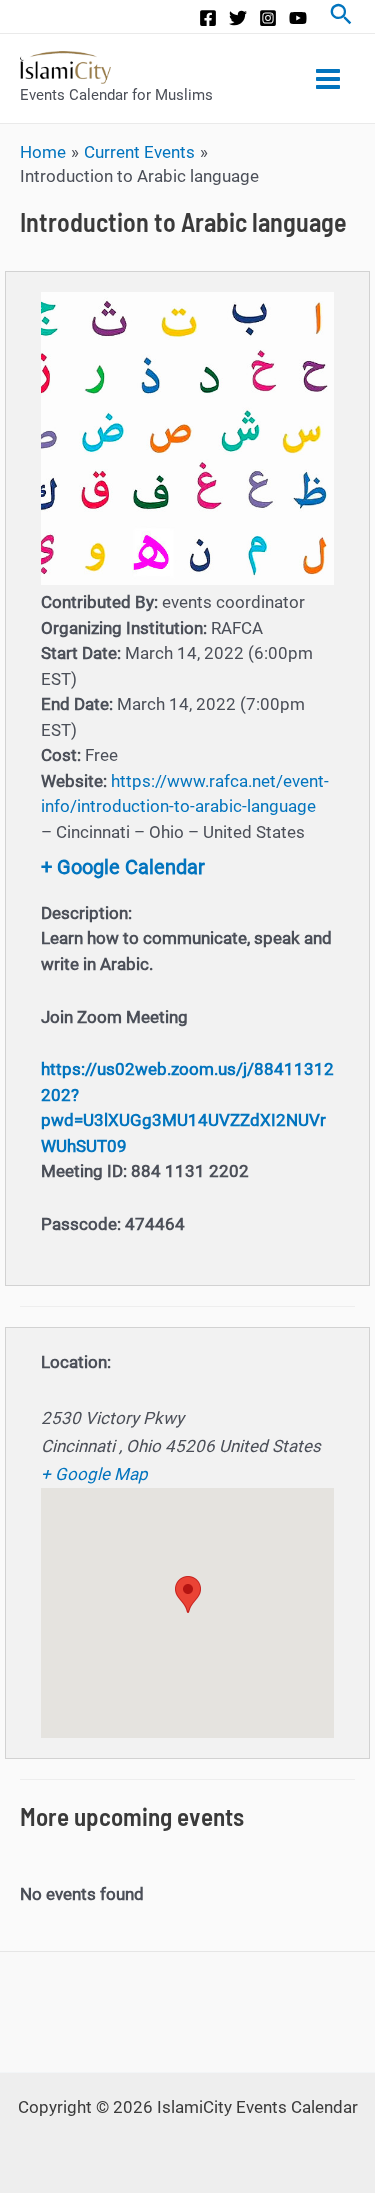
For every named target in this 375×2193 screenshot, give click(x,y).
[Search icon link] (341, 16)
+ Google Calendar (123, 867)
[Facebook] (208, 18)
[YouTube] (298, 18)
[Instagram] (268, 18)
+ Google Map (94, 1474)
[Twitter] (238, 18)
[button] (188, 1594)
